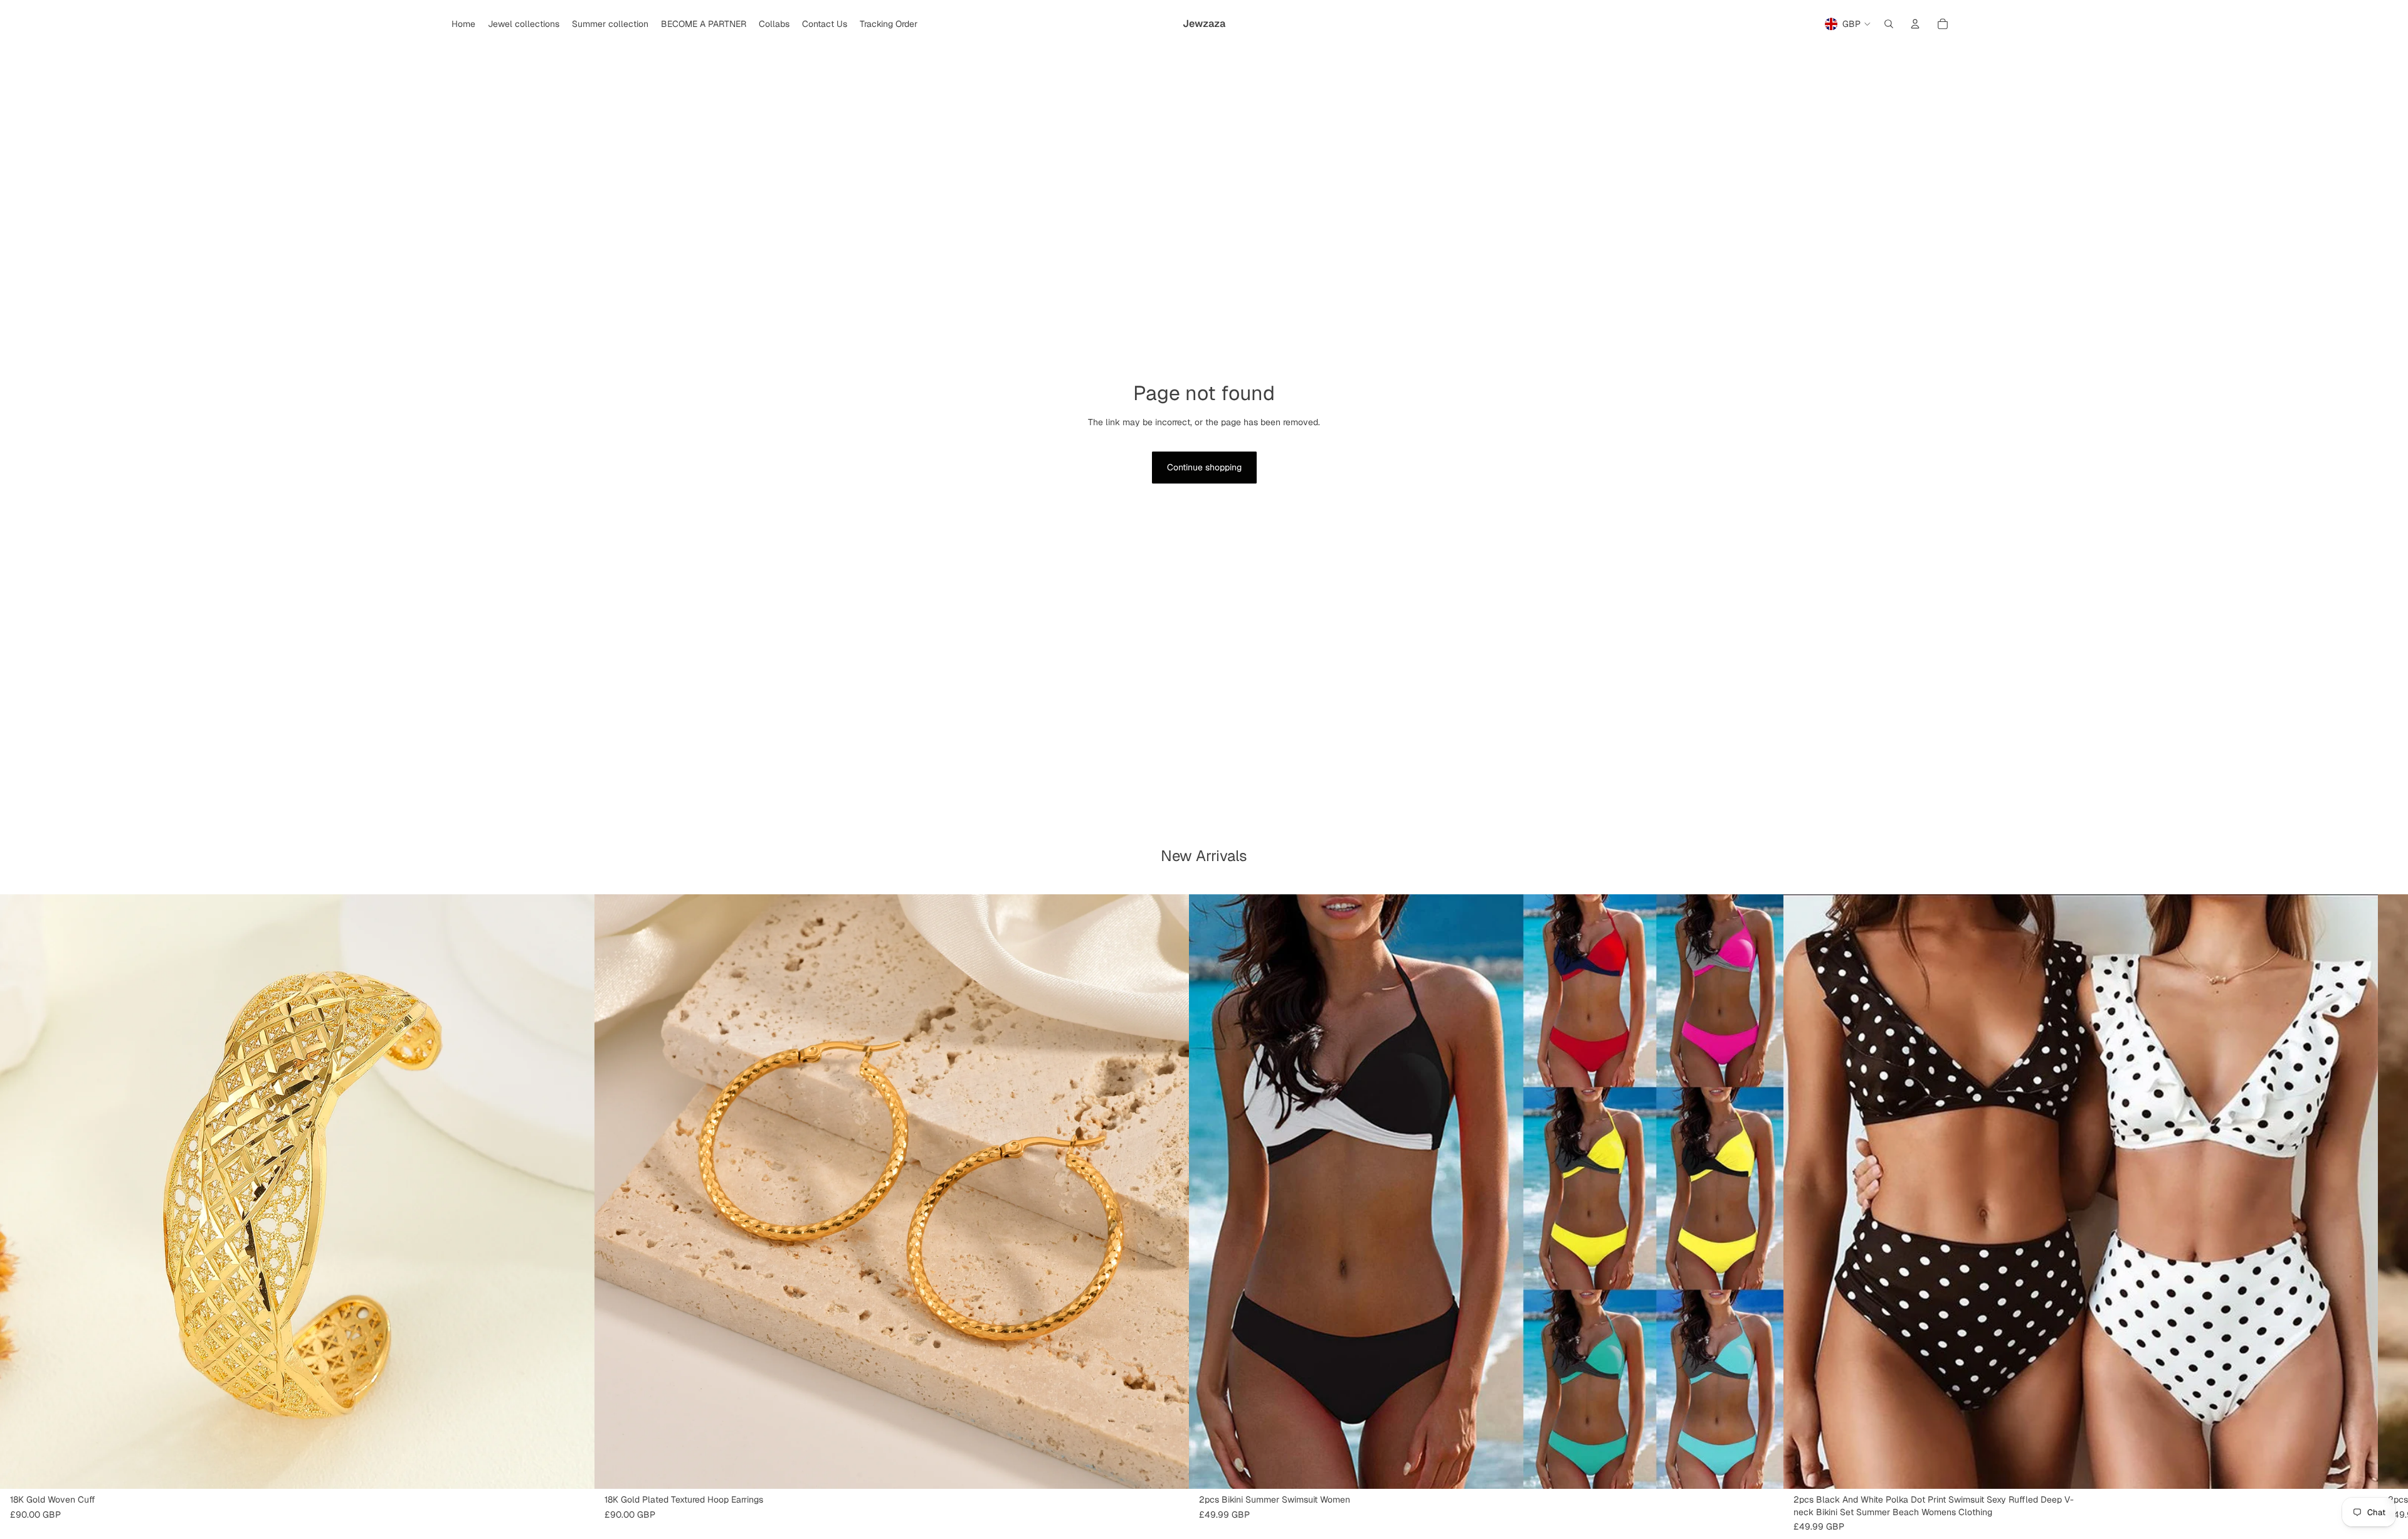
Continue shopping (1204, 467)
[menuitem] (463, 24)
